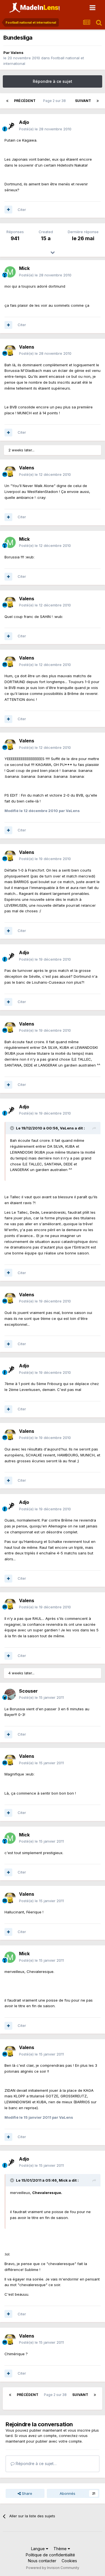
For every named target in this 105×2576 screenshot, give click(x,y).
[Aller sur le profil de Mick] (10, 272)
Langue (39, 2549)
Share (26, 2493)
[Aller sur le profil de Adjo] (10, 126)
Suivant (83, 101)
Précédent (25, 101)
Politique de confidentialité (50, 2555)
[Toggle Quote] (13, 1128)
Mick (24, 268)
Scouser (28, 1691)
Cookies (69, 2561)
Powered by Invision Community (53, 2568)
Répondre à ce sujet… (36, 2464)
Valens (17, 53)
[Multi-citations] (8, 210)
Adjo (24, 122)
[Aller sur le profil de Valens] (10, 350)
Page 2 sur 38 (55, 101)
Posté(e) (45, 129)
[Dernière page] (98, 101)
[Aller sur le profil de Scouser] (10, 1694)
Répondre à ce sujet (53, 81)
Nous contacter (42, 2561)
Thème (61, 2549)
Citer (22, 210)
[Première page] (7, 101)
